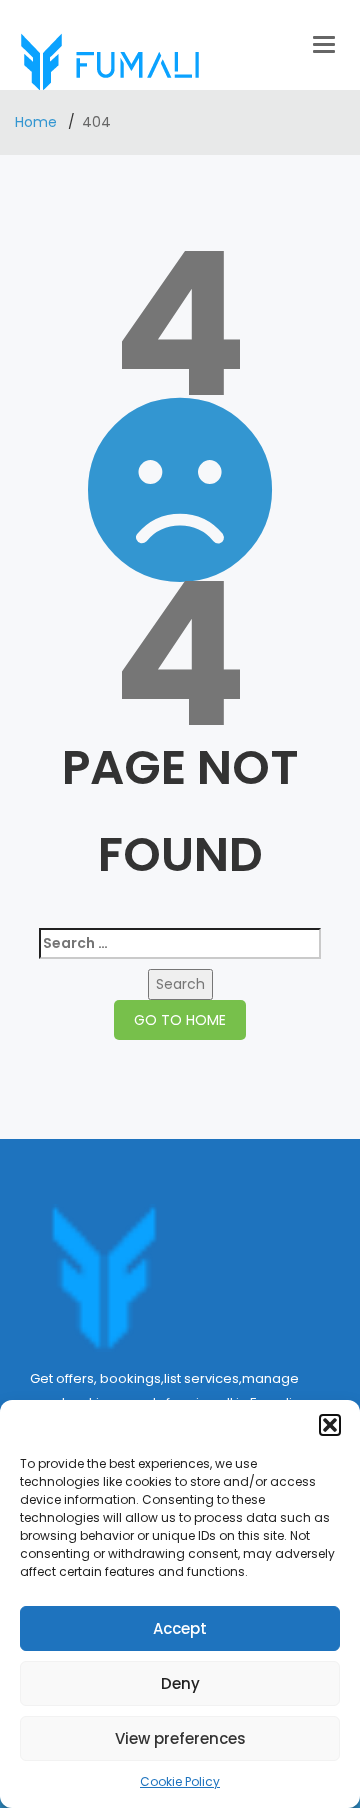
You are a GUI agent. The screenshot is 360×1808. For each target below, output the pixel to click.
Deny (180, 1683)
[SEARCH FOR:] (180, 943)
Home (38, 122)
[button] (330, 1425)
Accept (180, 1628)
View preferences (180, 1738)
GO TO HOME (180, 1020)
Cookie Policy (180, 1781)
